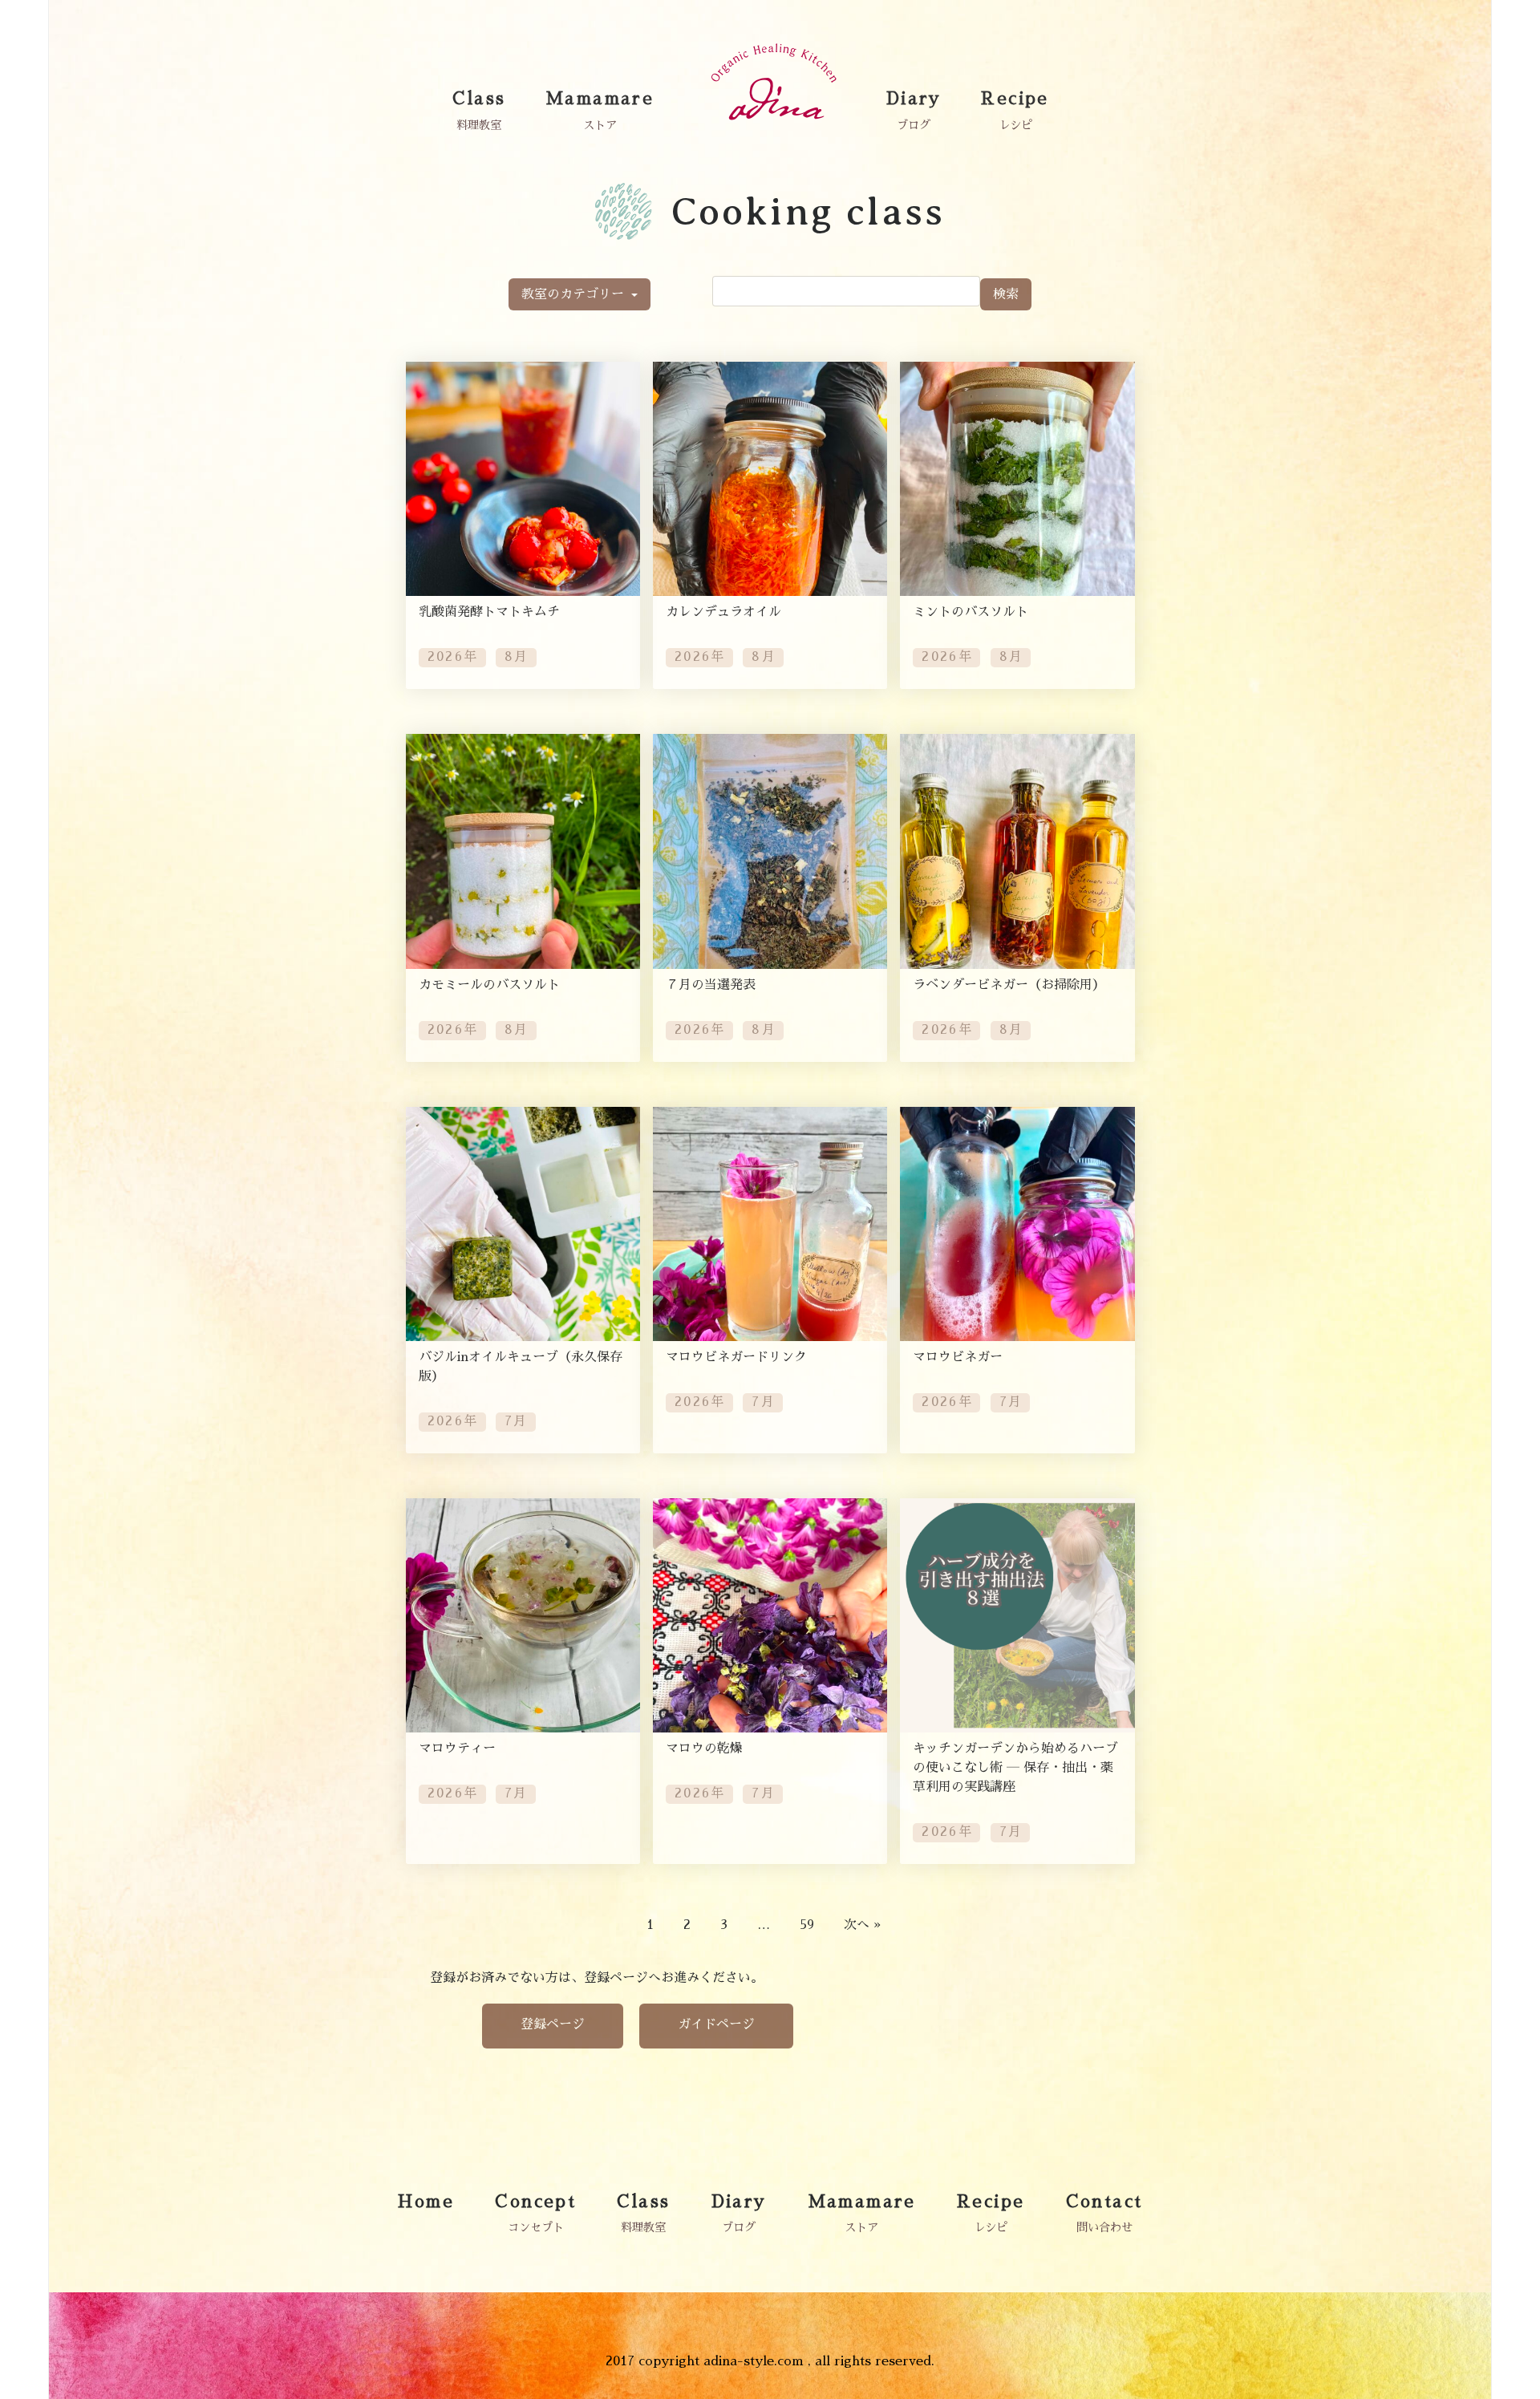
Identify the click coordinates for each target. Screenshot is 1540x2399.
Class (479, 99)
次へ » (862, 1925)
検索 (1006, 294)
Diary (914, 99)
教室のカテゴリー (575, 294)
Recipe (1015, 99)
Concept (535, 2202)
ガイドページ (716, 2024)
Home (426, 2202)
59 (807, 1925)
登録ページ (553, 2024)
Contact (1104, 2202)
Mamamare (600, 99)
